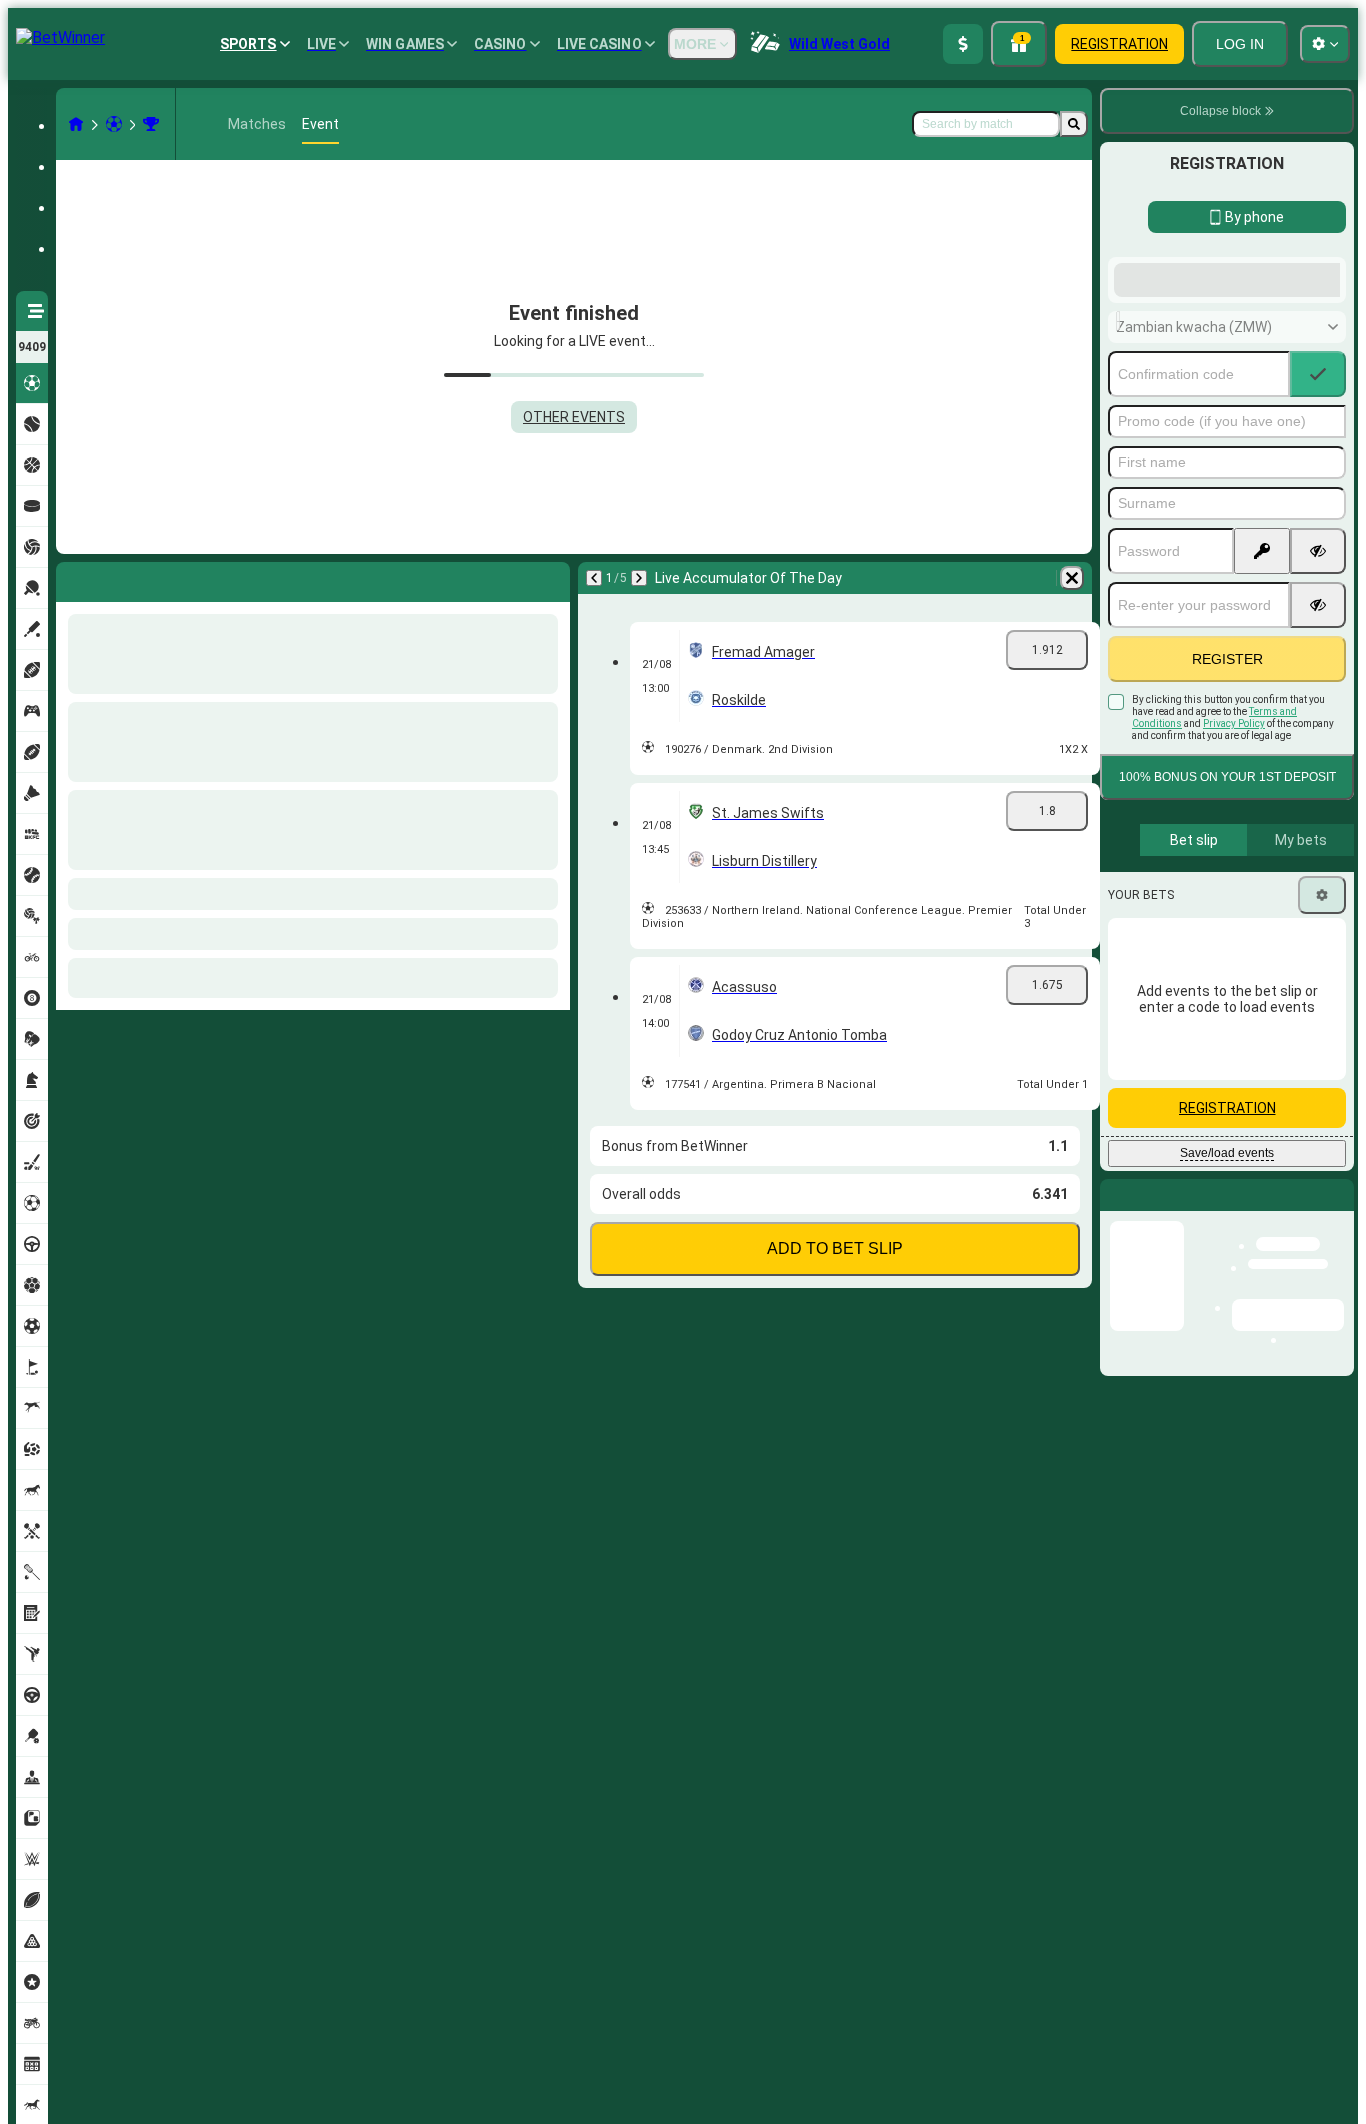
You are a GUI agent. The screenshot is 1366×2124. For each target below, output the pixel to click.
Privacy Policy (1234, 883)
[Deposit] (963, 44)
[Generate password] (1262, 711)
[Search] (1074, 124)
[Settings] (1322, 1055)
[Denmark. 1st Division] (151, 124)
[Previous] (72, 578)
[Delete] (550, 578)
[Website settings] (1325, 44)
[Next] (117, 578)
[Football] (114, 124)
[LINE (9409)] (76, 124)
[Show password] (1318, 711)
